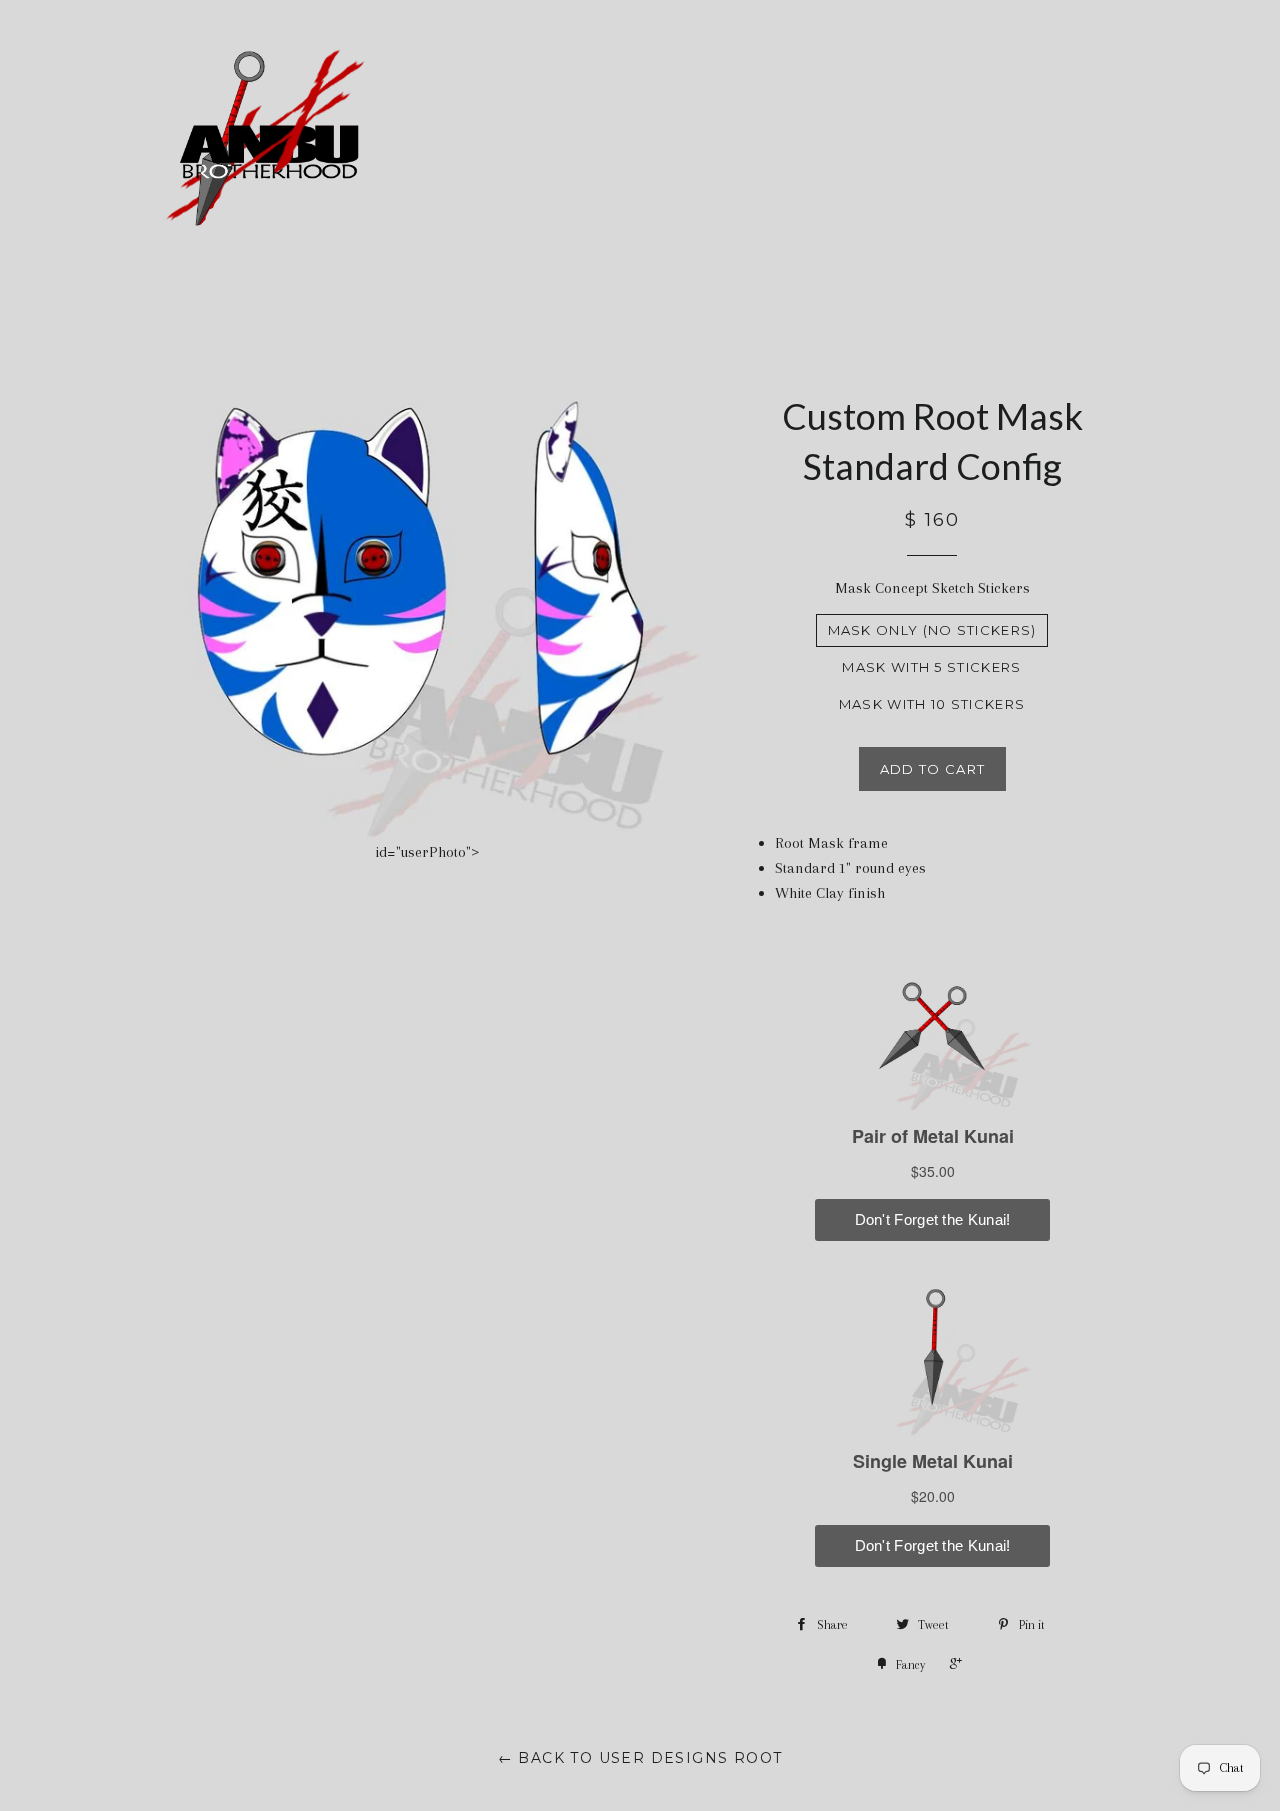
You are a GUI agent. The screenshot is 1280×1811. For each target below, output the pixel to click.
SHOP (881, 142)
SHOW (992, 142)
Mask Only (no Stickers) (932, 630)
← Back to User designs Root (640, 1758)
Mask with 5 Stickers (931, 667)
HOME (680, 142)
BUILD (771, 142)
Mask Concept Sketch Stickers (932, 588)
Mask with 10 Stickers (932, 704)
